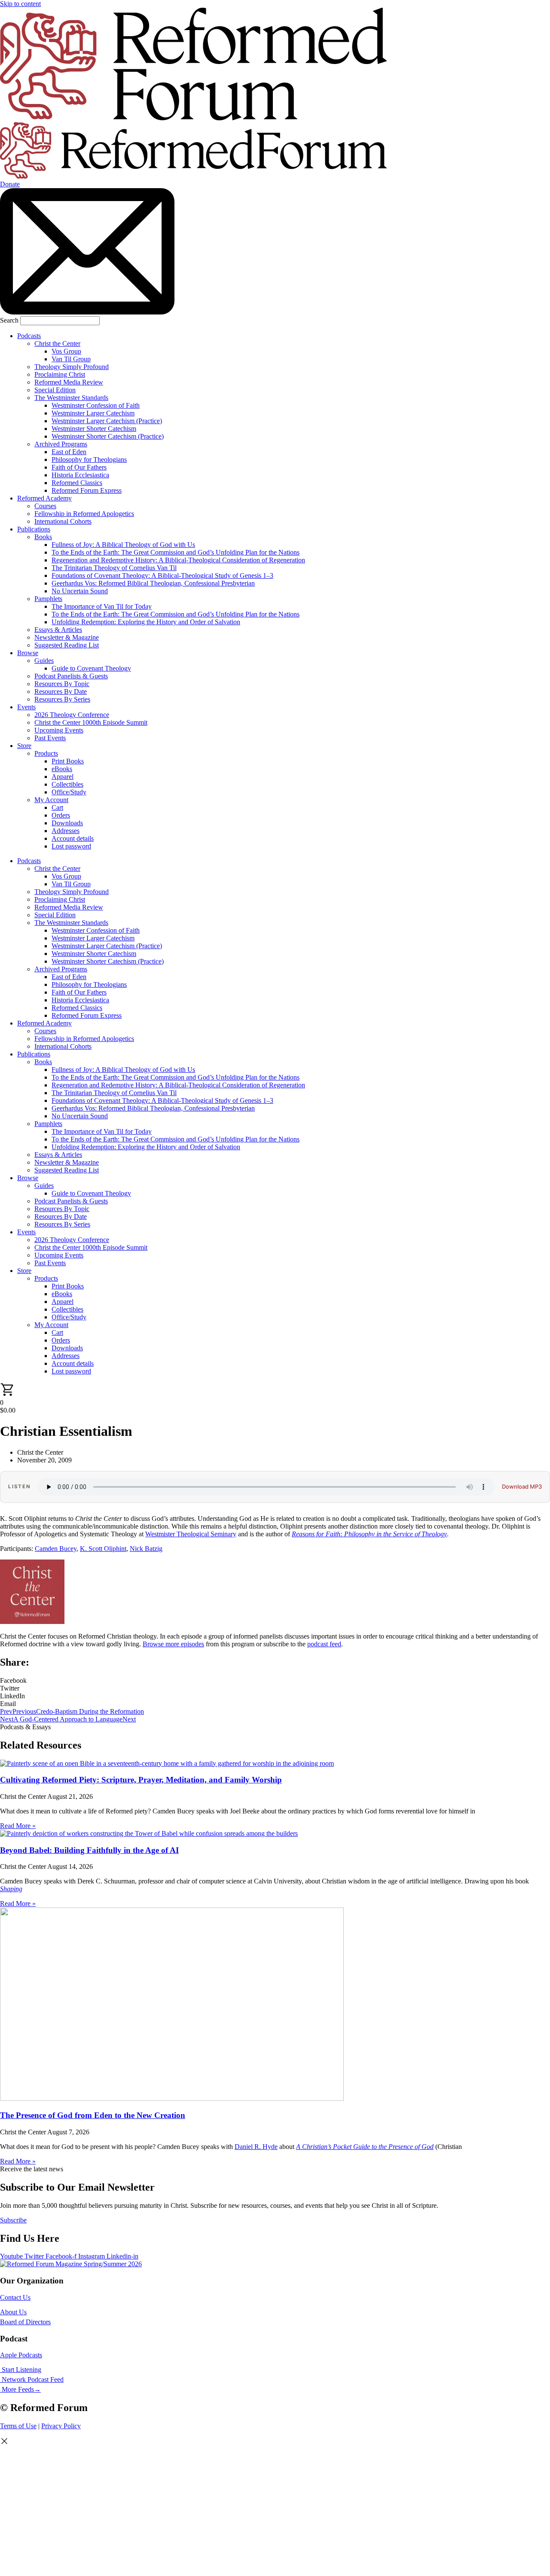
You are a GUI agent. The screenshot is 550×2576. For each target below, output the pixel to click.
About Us (13, 2312)
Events (26, 707)
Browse (28, 653)
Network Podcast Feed (33, 2379)
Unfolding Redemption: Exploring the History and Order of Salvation (146, 622)
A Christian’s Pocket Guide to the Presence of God (365, 2147)
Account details (73, 838)
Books (43, 537)
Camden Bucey (56, 1549)
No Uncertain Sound (80, 591)
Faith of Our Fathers (79, 467)
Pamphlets (48, 599)
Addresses (66, 831)
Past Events (50, 738)
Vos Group (66, 351)
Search (9, 320)
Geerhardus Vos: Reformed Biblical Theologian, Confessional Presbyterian (153, 583)
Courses (45, 506)
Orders (61, 815)
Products (46, 753)
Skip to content (20, 4)
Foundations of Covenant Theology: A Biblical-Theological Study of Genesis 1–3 (162, 575)
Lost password (71, 846)
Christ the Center (57, 343)
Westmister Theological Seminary (191, 1534)
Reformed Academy (44, 498)
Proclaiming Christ (60, 374)
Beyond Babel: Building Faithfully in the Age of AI (89, 1850)
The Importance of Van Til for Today (102, 606)
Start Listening (21, 2370)
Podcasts (29, 336)
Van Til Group (71, 359)
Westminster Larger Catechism (93, 413)
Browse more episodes (173, 1644)
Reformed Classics (77, 483)
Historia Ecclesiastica (80, 475)
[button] (275, 1681)
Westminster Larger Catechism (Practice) (107, 421)
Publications (34, 529)
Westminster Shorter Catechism (94, 429)
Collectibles (67, 784)
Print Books (68, 761)
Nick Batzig (146, 1549)
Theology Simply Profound (72, 367)
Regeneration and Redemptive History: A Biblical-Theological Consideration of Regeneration (178, 560)
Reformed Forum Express (87, 490)
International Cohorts (63, 521)
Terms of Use (18, 2426)
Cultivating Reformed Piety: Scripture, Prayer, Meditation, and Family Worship (141, 1780)
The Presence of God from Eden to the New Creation (93, 2115)
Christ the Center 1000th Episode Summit (91, 722)
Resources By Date (61, 691)
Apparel (63, 777)
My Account (51, 800)
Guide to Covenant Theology (91, 668)
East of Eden (69, 452)
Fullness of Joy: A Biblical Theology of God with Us (123, 545)
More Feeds (18, 2389)
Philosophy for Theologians (89, 459)
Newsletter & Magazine (67, 637)
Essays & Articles (58, 630)
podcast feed (324, 1644)
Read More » (18, 1826)
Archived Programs (61, 444)
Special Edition (55, 390)
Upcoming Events (59, 730)
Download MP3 (522, 1487)
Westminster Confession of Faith (96, 405)
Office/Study (69, 792)
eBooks (62, 769)
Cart (57, 807)
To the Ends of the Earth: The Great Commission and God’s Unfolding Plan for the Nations (176, 552)
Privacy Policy (61, 2426)
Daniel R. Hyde (256, 2147)
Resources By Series (62, 699)
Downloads (67, 823)
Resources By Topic (62, 684)
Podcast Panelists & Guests (71, 676)
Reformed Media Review (69, 382)
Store (24, 746)
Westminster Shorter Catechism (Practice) (108, 436)
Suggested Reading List (67, 645)
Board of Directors (25, 2322)
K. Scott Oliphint (103, 1549)
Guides (44, 661)
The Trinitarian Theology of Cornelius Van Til (114, 568)
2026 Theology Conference (72, 715)
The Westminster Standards (71, 398)
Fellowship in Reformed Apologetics (84, 514)
